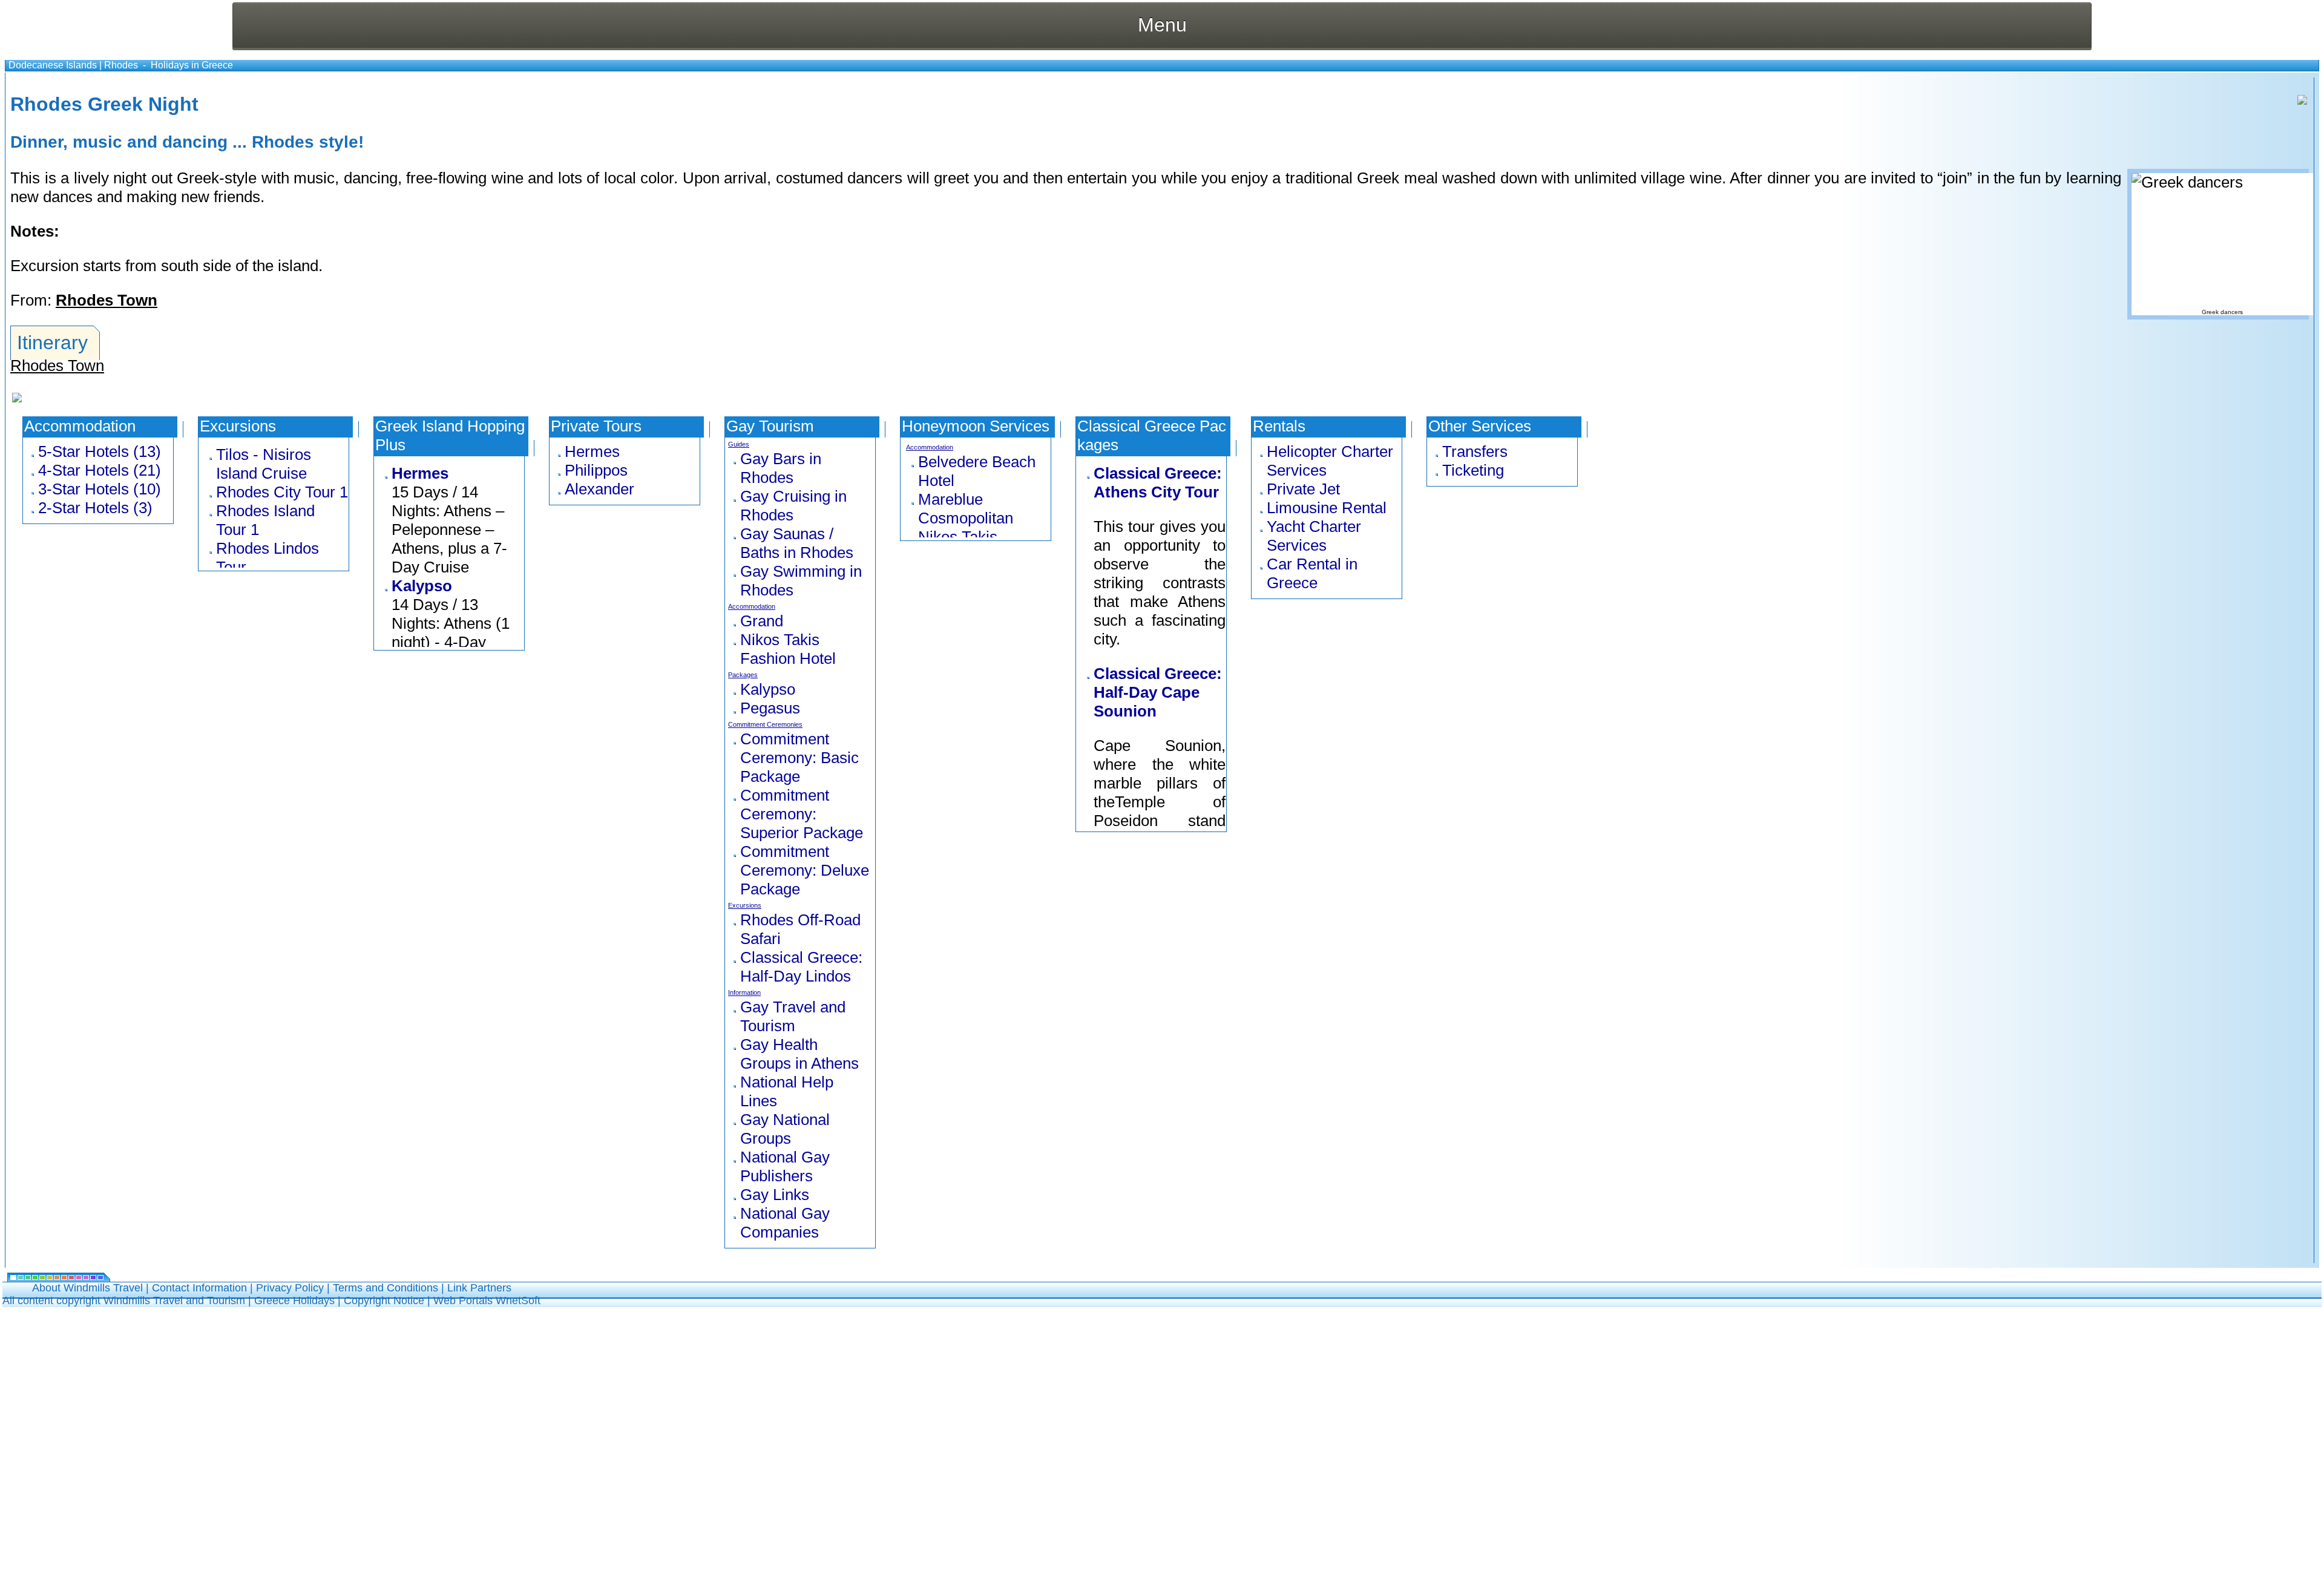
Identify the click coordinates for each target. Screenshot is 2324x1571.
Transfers (1475, 451)
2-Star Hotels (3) (95, 508)
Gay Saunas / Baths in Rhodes (797, 543)
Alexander (599, 489)
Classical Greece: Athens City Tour (1158, 483)
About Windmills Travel (87, 1288)
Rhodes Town (107, 300)
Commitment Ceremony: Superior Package (802, 814)
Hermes (420, 473)
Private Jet (1303, 489)
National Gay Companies (785, 1223)
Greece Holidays (294, 1300)
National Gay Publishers (785, 1166)
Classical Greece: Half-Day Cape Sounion (1158, 692)
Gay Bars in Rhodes (781, 468)
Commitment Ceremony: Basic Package (799, 758)
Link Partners (479, 1288)
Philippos (596, 470)
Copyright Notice (384, 1300)
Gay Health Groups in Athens (799, 1054)
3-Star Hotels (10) (100, 489)
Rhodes (121, 65)
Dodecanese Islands (53, 65)
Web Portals (464, 1300)
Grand (762, 621)
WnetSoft (518, 1300)
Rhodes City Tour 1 (282, 492)
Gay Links (775, 1195)
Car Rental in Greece (1312, 573)
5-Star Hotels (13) (100, 451)
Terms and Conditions (386, 1288)
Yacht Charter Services (1314, 536)
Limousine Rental (1327, 508)
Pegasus (770, 708)
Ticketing (1473, 470)
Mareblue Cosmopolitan (966, 509)
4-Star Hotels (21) (100, 470)
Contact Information (199, 1288)
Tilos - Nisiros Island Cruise (264, 464)
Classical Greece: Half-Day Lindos (801, 967)
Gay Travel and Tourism (793, 1016)
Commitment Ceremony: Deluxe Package (805, 870)
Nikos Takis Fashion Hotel (788, 649)
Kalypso (422, 586)
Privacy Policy (290, 1288)
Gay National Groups (785, 1129)
